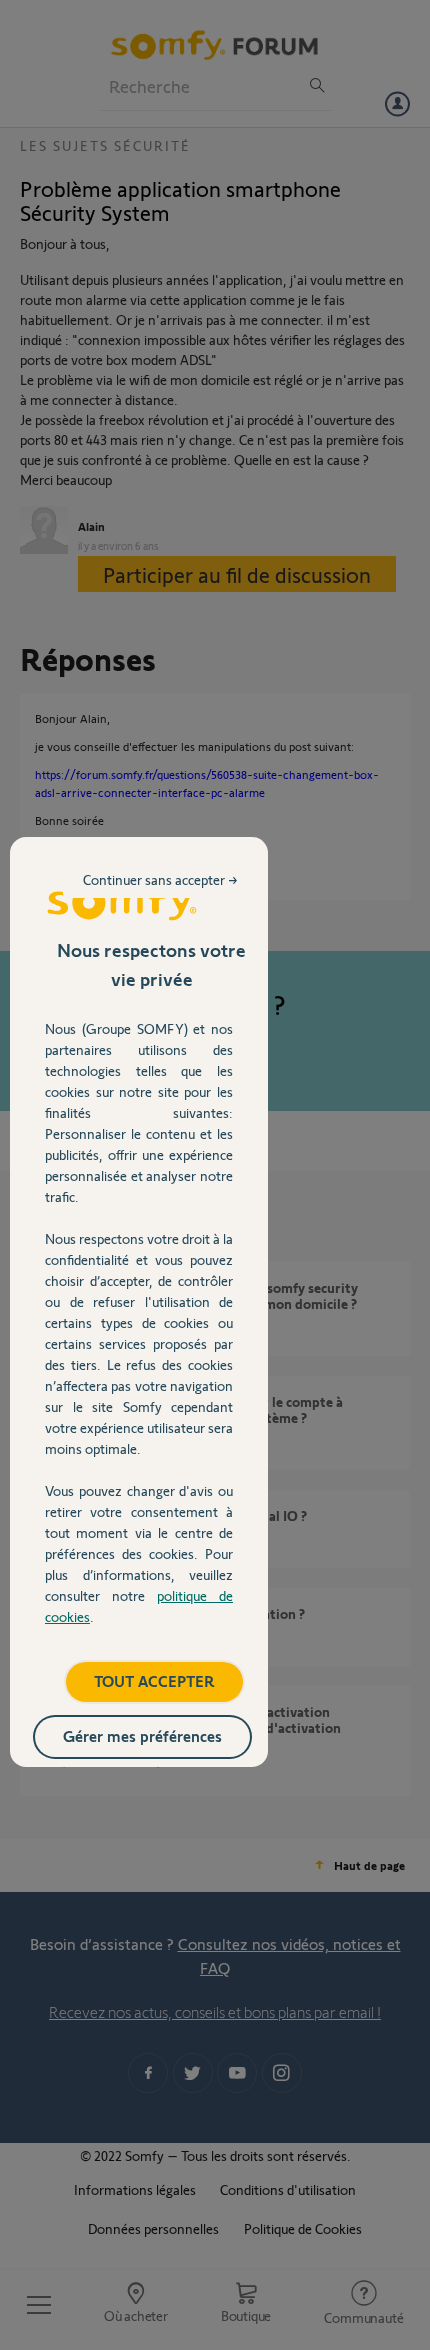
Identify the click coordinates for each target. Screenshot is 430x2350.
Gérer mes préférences (142, 1735)
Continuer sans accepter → (160, 879)
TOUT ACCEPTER (154, 1680)
